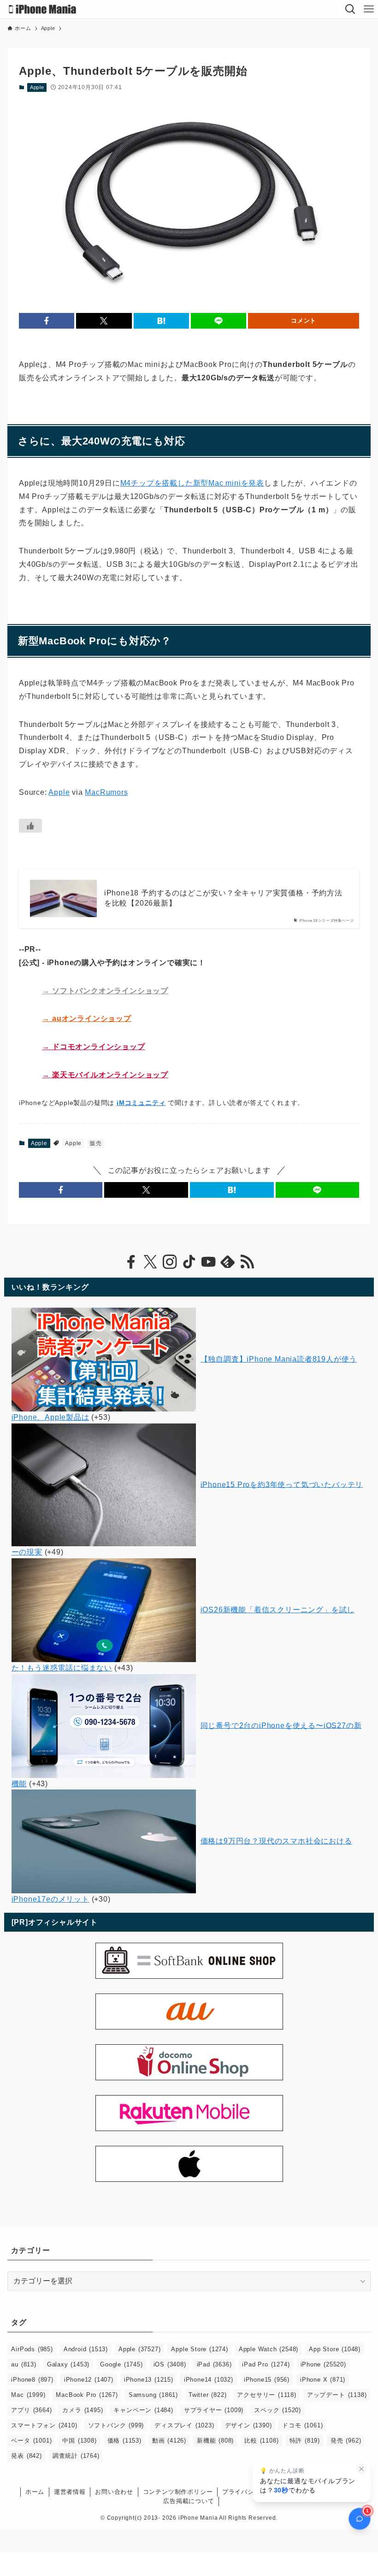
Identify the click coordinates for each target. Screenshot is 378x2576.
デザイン (248, 2425)
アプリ (31, 2410)
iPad (214, 2364)
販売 (96, 1143)
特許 (305, 2441)
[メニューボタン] (369, 9)
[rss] (247, 1262)
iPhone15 (267, 2380)
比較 (261, 2441)
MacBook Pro (87, 2395)
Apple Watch (269, 2349)
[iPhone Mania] (43, 9)
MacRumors (106, 792)
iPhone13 (149, 2380)
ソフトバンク (116, 2425)
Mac (28, 2395)
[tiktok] (189, 1262)
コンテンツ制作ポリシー (178, 2492)
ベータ (31, 2441)
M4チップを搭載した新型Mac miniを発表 (192, 483)
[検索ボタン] (350, 9)
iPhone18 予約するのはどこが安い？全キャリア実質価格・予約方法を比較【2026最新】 (223, 898)
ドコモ (302, 2425)
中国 (79, 2441)
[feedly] (228, 1262)
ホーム (35, 2492)
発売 (346, 2441)
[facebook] (131, 1262)
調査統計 (76, 2456)
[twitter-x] (150, 1262)
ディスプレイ (184, 2425)
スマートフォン (44, 2425)
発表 (26, 2456)
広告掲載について (189, 2501)
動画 (169, 2441)
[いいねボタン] (30, 826)
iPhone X (323, 2380)
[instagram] (170, 1262)
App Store (335, 2349)
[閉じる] (361, 2469)
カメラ (83, 2410)
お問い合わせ (114, 2492)
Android (86, 2349)
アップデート (337, 2395)
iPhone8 (32, 2380)
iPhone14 (209, 2380)
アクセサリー (266, 2395)
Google (121, 2364)
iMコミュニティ (141, 1103)
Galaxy (68, 2364)
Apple (37, 87)
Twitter (207, 2395)
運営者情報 (70, 2492)
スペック (278, 2410)
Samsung (153, 2395)
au (24, 2364)
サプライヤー (214, 2410)
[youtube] (208, 1262)
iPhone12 (89, 2380)
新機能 (215, 2441)
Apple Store (199, 2349)
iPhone (323, 2364)
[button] (47, 321)
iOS (170, 2364)
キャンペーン (143, 2410)
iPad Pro (266, 2364)
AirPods (32, 2349)
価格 (124, 2441)
